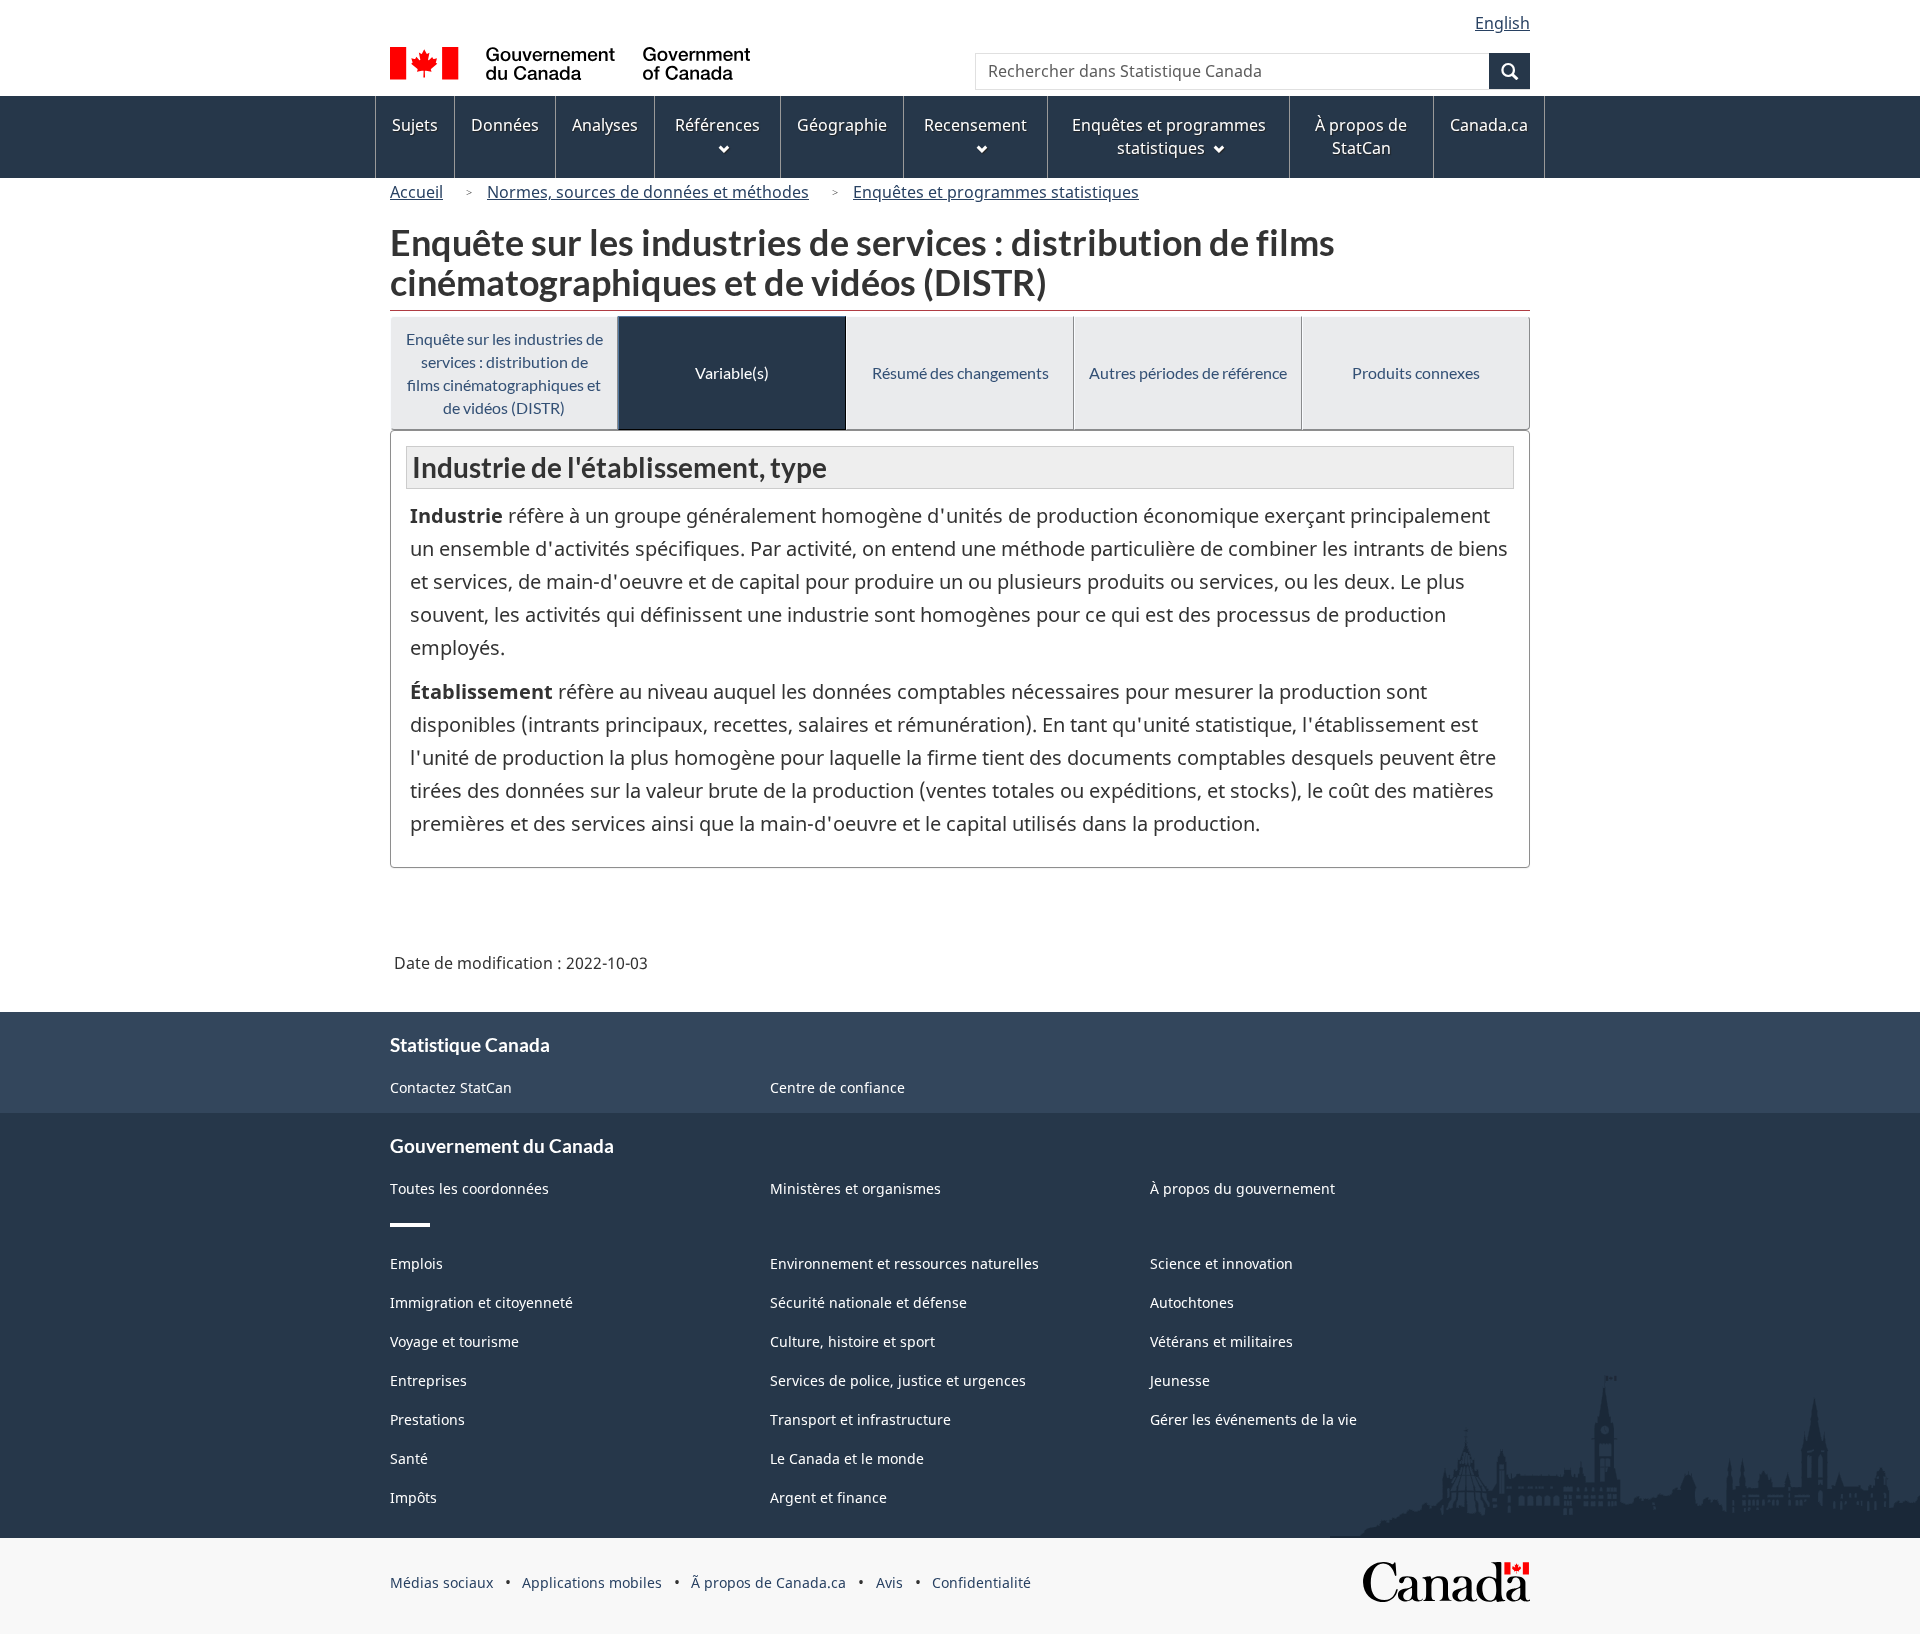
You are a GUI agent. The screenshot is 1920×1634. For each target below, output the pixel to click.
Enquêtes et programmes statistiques (996, 192)
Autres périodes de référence (1188, 372)
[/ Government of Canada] (570, 66)
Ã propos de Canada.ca (768, 1582)
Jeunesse (1180, 1380)
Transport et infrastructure (860, 1419)
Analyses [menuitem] (605, 125)
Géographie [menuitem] (842, 125)
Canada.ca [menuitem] (1489, 125)
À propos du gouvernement (1242, 1188)
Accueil (416, 192)
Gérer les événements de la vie (1253, 1419)
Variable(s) (732, 372)
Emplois (416, 1263)
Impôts (413, 1497)
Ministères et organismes (855, 1188)
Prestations (427, 1419)
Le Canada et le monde (847, 1458)
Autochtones (1192, 1302)
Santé (409, 1458)
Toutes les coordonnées (469, 1188)
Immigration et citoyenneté (481, 1302)
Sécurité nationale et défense (868, 1302)
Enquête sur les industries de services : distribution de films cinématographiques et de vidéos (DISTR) (504, 373)
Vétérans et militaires (1221, 1341)
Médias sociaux (441, 1582)
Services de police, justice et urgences (898, 1380)
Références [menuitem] (717, 125)
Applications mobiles (592, 1582)
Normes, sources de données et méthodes (648, 192)
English (1502, 23)
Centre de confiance (837, 1087)
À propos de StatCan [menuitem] (1361, 136)
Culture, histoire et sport (852, 1341)
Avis (889, 1582)
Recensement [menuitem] (975, 125)
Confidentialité (981, 1582)
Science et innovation (1221, 1263)
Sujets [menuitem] (415, 125)
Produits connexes (1416, 372)
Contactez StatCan (451, 1087)
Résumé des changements (960, 372)
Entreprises (428, 1380)
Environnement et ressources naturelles (904, 1263)
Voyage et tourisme (454, 1341)
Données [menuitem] (505, 125)
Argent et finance (828, 1497)
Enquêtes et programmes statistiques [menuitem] (1169, 136)
